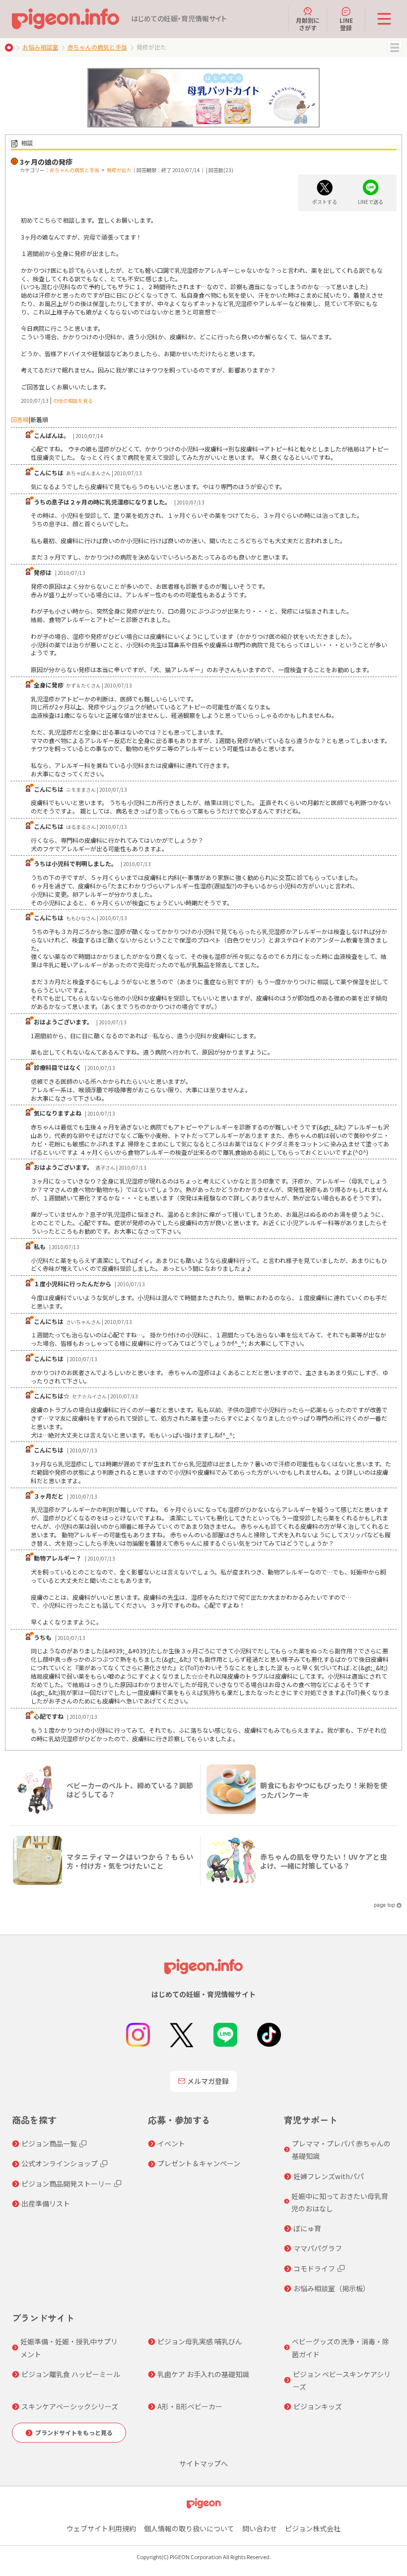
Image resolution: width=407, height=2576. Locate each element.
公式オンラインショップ (60, 2163)
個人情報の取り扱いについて (189, 2528)
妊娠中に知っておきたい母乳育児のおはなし (340, 2202)
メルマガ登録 (208, 2081)
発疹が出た (119, 170)
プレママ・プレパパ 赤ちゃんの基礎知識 (341, 2150)
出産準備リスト (46, 2203)
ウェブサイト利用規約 (101, 2528)
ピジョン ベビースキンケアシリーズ (342, 2380)
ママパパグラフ (318, 2248)
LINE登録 (346, 24)
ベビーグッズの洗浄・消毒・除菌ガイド (340, 2348)
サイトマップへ (203, 2463)
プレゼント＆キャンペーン (199, 2163)
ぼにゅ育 (307, 2228)
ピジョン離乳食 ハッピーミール (71, 2374)
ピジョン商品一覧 (49, 2143)
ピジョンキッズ (318, 2406)
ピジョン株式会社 (313, 2528)
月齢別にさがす (308, 24)
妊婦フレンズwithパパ (329, 2176)
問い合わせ (260, 2528)
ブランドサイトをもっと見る (74, 2432)
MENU (395, 48)
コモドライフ (314, 2268)
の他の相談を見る (73, 401)
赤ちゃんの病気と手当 (97, 47)
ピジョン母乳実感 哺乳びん (200, 2341)
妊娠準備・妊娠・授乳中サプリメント (69, 2348)
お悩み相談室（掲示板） (332, 2288)
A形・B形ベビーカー (190, 2406)
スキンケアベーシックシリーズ (70, 2406)
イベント (171, 2143)
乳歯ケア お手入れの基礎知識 (203, 2374)
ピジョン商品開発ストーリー (67, 2184)
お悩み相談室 (40, 47)
